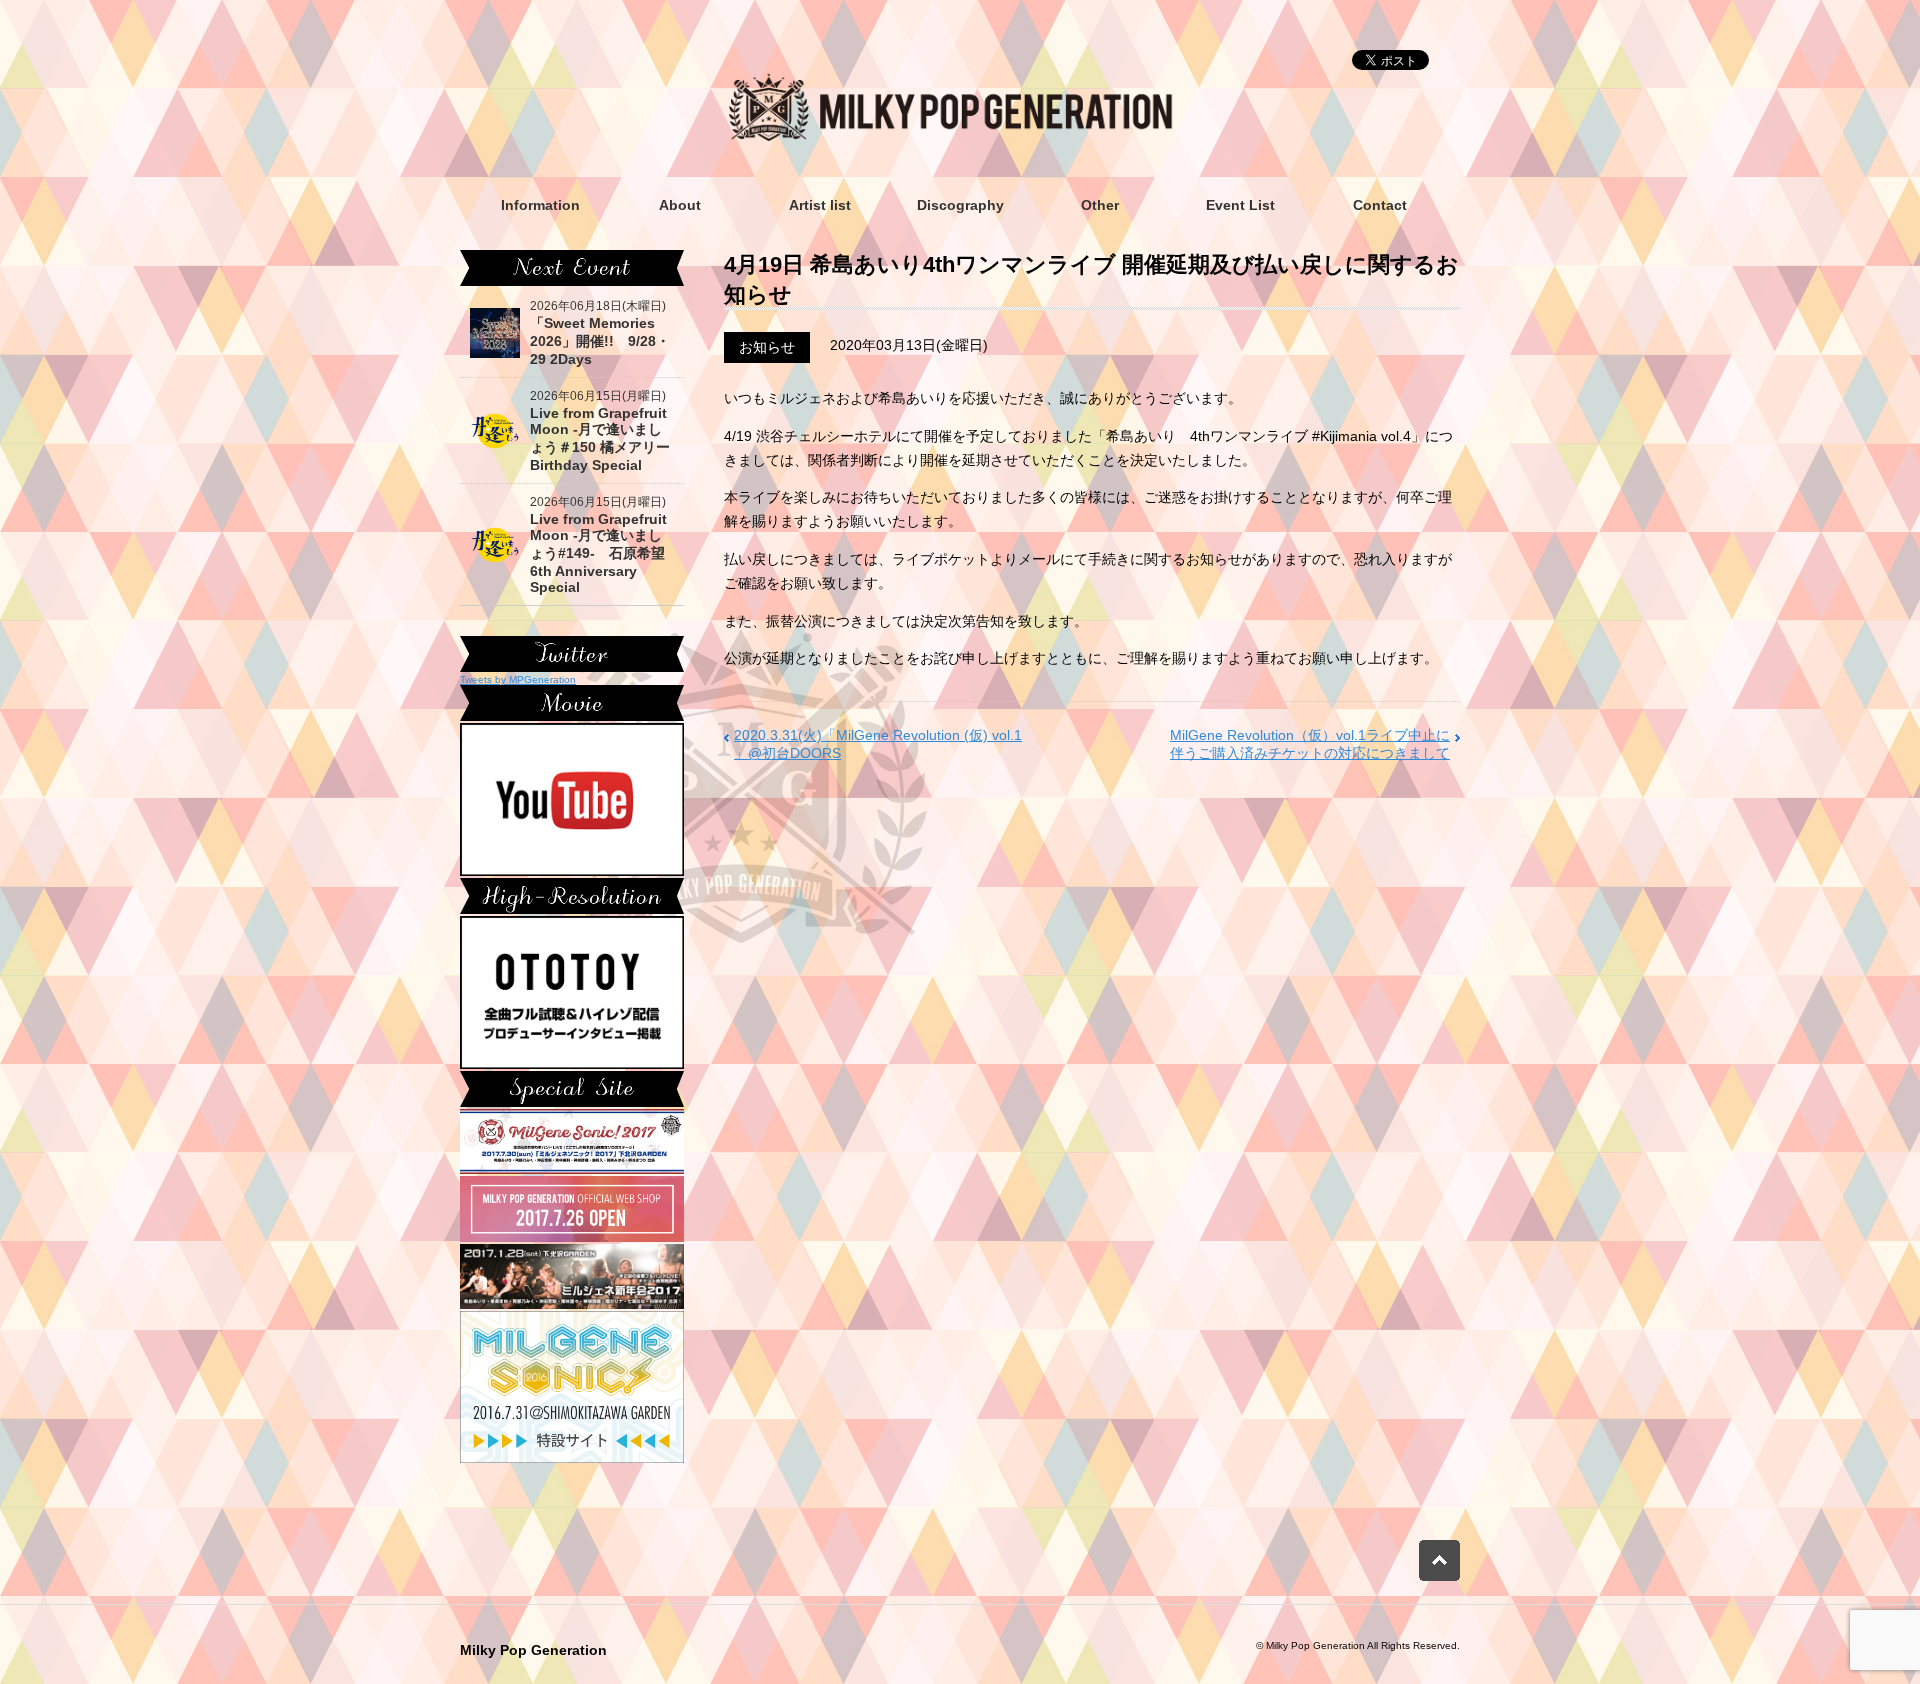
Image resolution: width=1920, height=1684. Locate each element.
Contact (1380, 205)
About (680, 205)
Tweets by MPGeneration (518, 679)
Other (1100, 205)
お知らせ (767, 347)
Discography (960, 205)
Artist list (820, 205)
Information (540, 205)
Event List (1240, 205)
